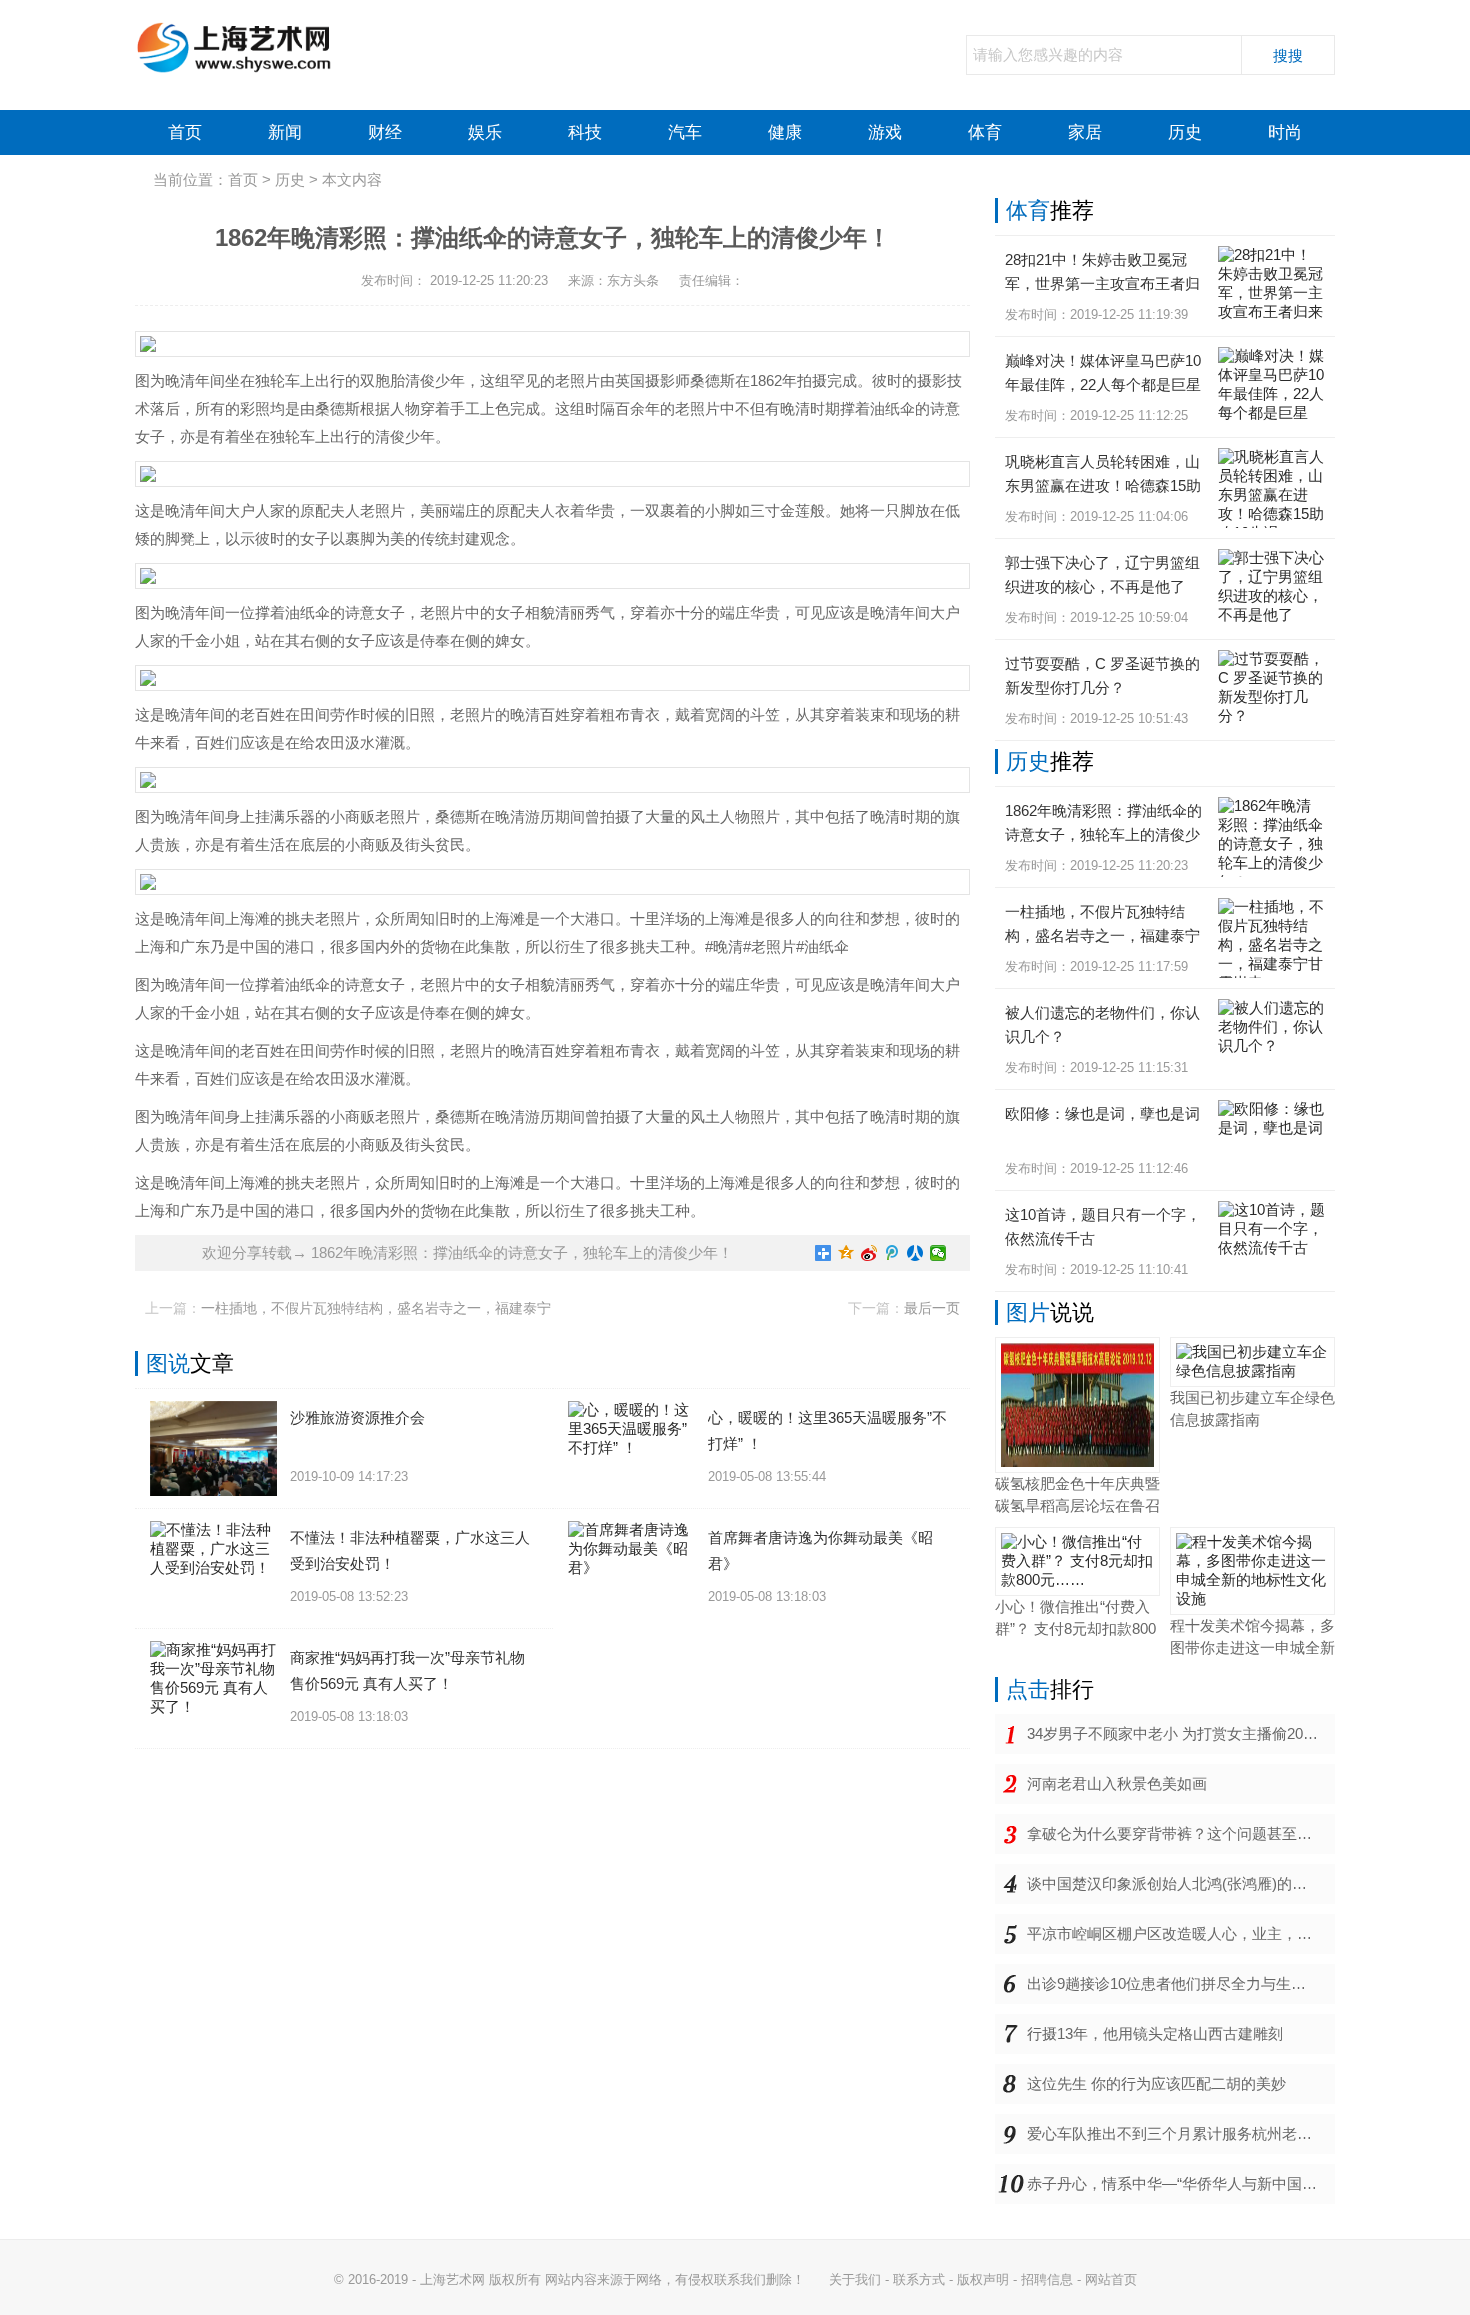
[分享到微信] (938, 1253)
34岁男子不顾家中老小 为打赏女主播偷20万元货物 (1181, 1733)
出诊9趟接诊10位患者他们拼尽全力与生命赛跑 (1181, 1983)
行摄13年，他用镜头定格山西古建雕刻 (1155, 2033)
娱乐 (485, 132)
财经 (385, 132)
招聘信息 (1047, 2279)
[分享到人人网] (915, 1253)
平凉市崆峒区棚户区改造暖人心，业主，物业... (1181, 1933)
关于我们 (855, 2279)
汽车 (685, 132)
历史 (1185, 132)
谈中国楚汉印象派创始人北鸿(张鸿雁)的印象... (1180, 1883)
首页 (185, 132)
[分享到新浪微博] (869, 1253)
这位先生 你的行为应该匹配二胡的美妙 (1156, 2083)
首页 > (251, 179)
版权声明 (983, 2279)
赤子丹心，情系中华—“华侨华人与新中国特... (1178, 2183)
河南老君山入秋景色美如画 (1117, 1783)
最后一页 (932, 1308)
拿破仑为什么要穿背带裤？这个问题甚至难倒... (1181, 1833)
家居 (1085, 132)
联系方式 (919, 2279)
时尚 (1285, 132)
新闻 (285, 132)
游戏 (885, 132)
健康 (785, 132)
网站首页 (1111, 2279)
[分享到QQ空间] (846, 1253)
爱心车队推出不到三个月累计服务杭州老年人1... (1181, 2133)
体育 (985, 132)
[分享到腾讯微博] (892, 1253)
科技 (585, 132)
